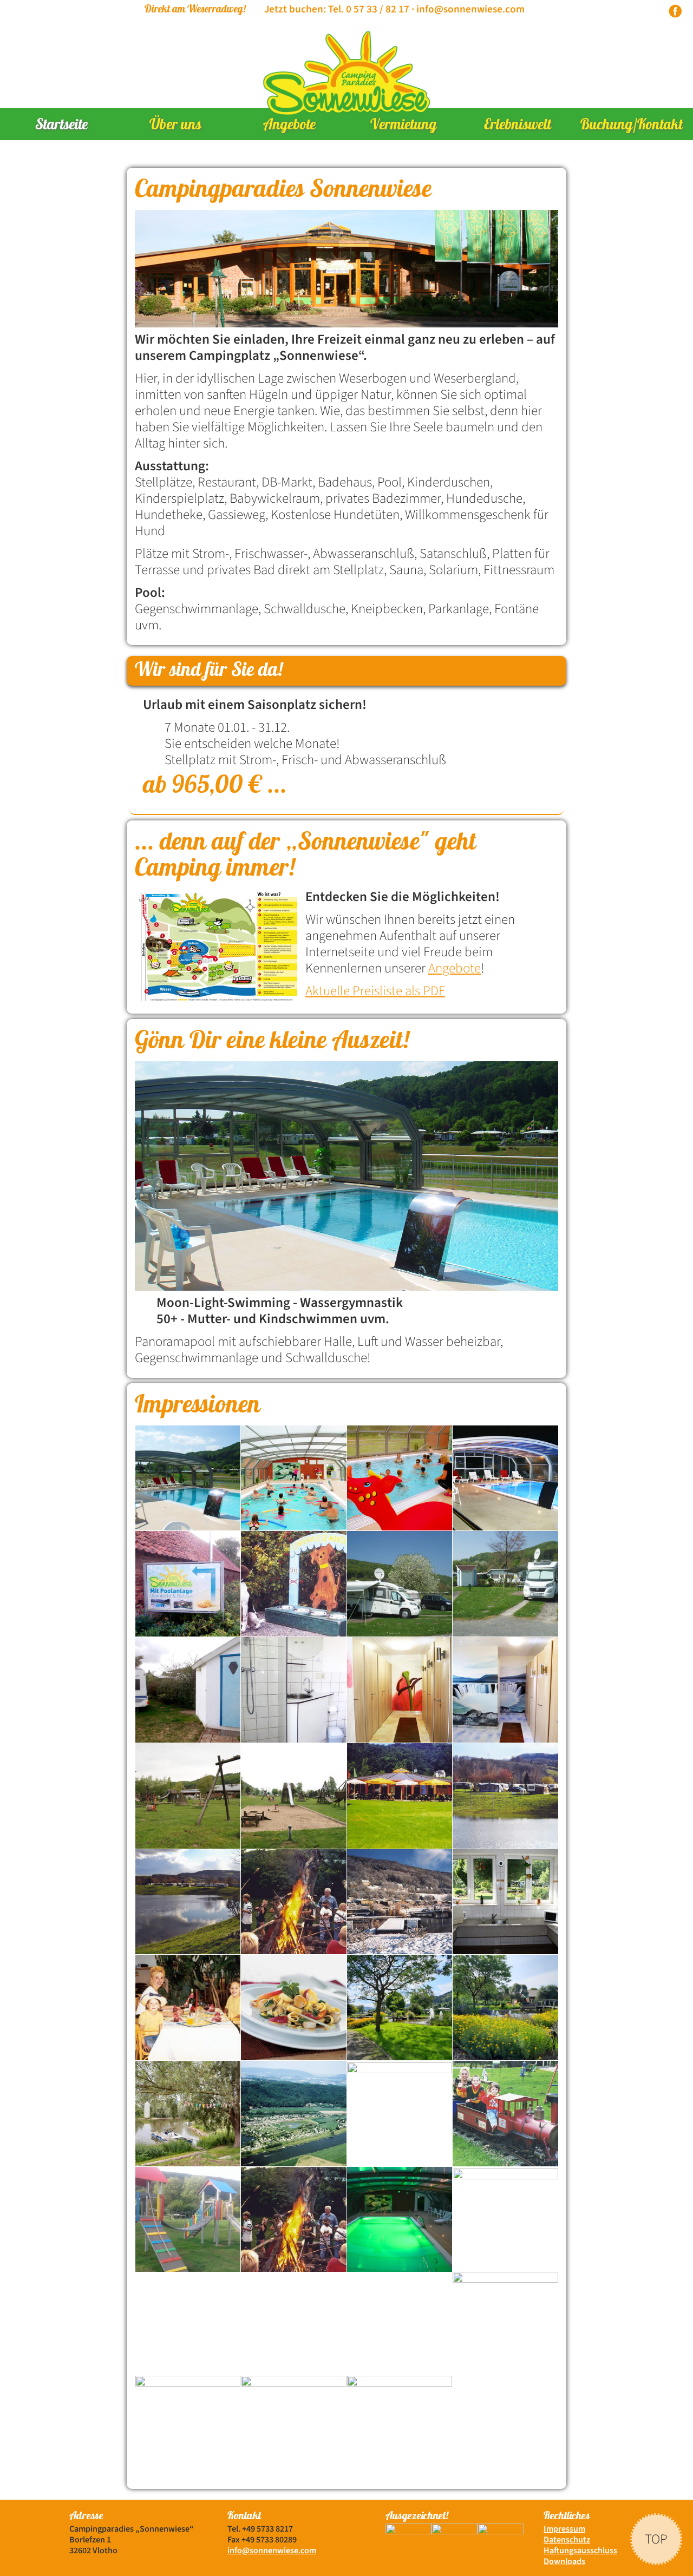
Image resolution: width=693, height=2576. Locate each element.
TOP (656, 2538)
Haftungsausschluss (580, 2551)
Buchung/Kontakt (632, 126)
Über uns (175, 126)
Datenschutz (567, 2540)
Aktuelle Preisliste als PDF (375, 991)
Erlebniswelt (518, 126)
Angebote (289, 126)
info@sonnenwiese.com (470, 9)
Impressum (564, 2529)
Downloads (564, 2561)
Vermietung (404, 126)
